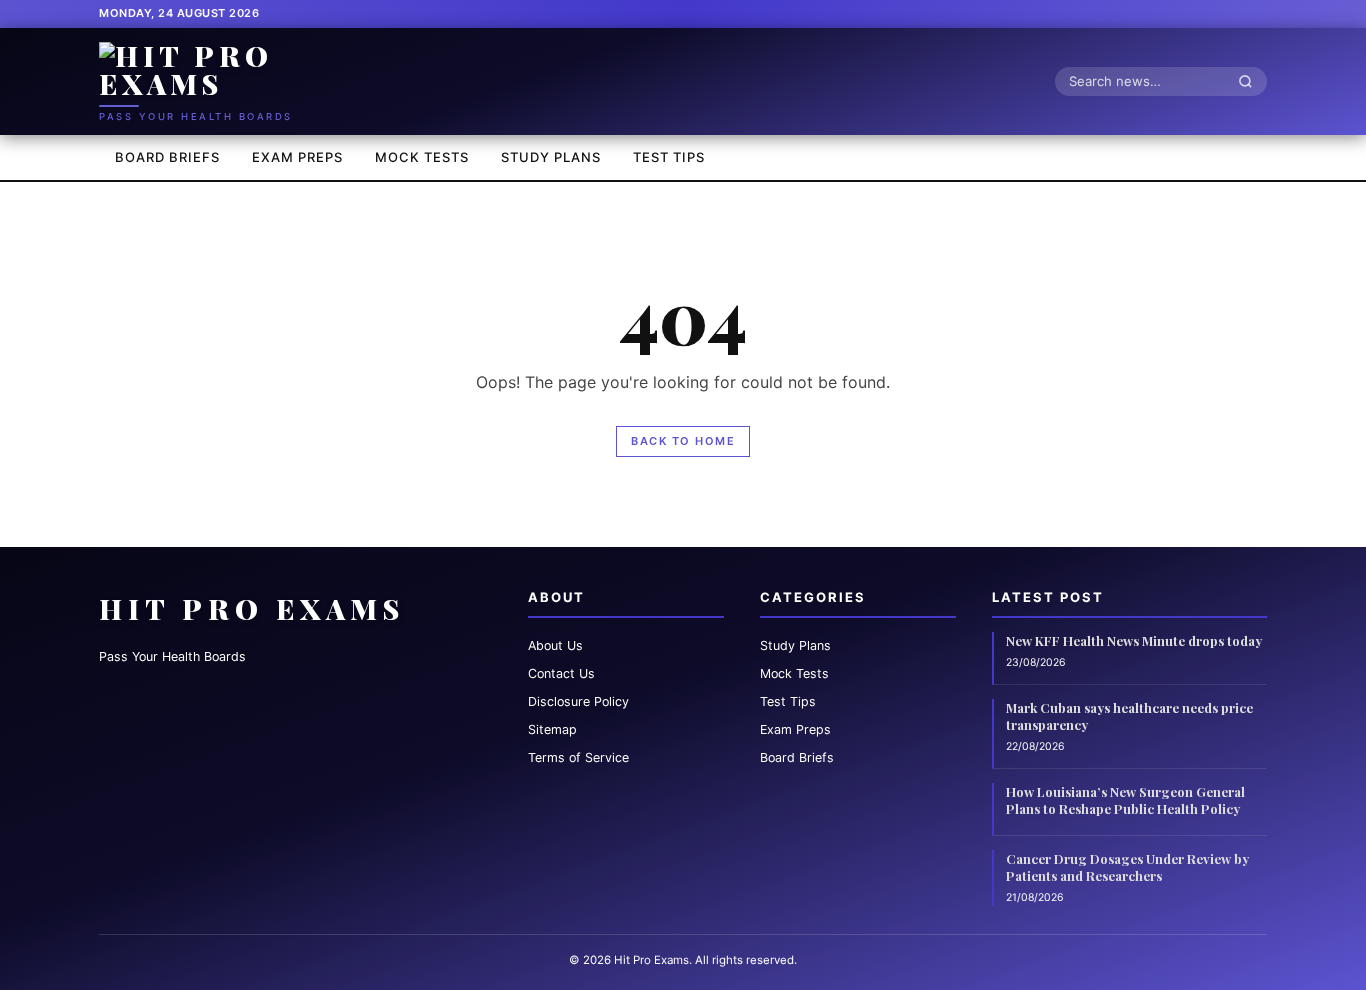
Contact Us (561, 673)
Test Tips (669, 157)
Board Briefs (167, 157)
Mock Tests (422, 157)
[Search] (1251, 81)
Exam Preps (297, 157)
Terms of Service (578, 757)
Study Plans (551, 157)
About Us (555, 645)
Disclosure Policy (578, 701)
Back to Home (683, 441)
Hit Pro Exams (252, 608)
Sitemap (552, 729)
